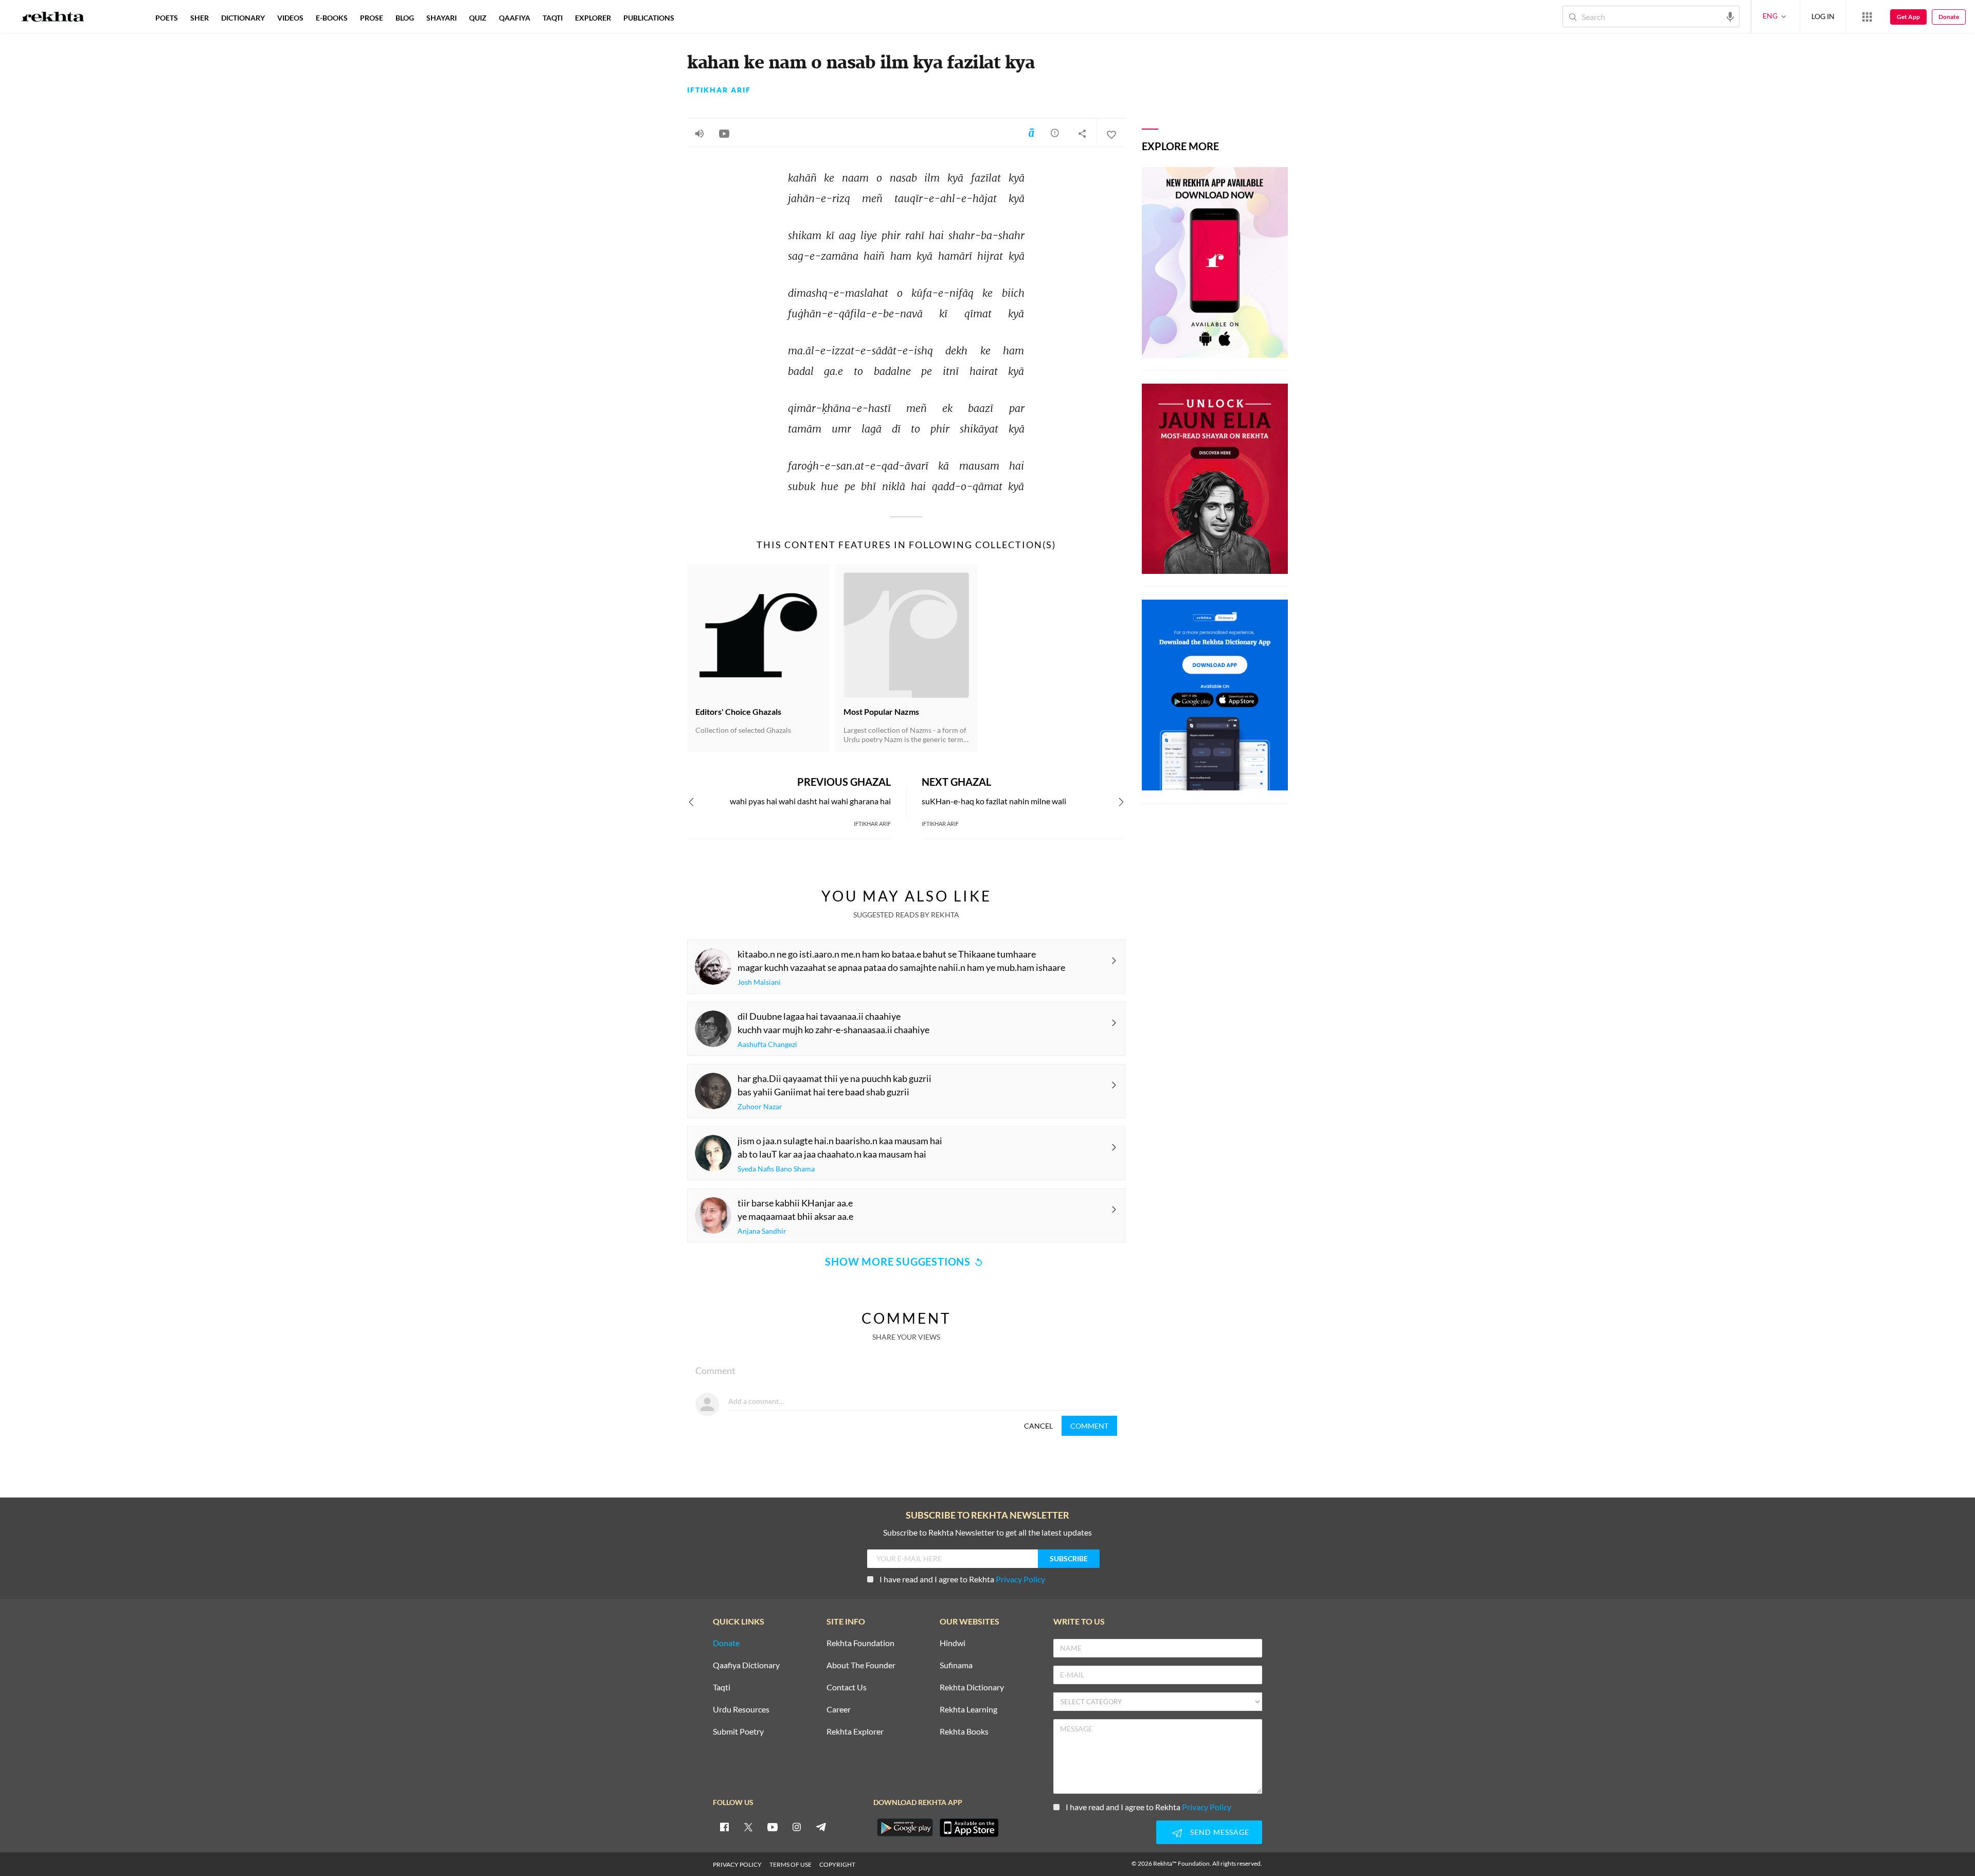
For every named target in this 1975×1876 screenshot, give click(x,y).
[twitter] (748, 1827)
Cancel (1038, 1426)
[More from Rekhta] (1867, 16)
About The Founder (861, 1665)
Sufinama (956, 1665)
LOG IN (1823, 16)
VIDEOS (290, 18)
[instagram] (797, 1827)
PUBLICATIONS (649, 18)
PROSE (372, 18)
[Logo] (53, 18)
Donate (1949, 17)
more (697, 18)
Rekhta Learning (968, 1710)
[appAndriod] (905, 1828)
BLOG (405, 18)
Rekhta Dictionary (972, 1688)
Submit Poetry (738, 1732)
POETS (167, 18)
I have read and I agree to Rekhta (962, 1579)
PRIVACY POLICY (737, 1864)
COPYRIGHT (837, 1864)
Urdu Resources (741, 1710)
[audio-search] (1730, 16)
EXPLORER (593, 18)
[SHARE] (1082, 133)
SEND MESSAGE (1220, 1832)
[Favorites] (1111, 133)
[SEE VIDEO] (724, 133)
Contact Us (847, 1688)
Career (839, 1710)
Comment (1089, 1426)
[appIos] (969, 1828)
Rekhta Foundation (860, 1643)
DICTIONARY (243, 18)
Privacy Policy (1020, 1579)
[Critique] (1055, 133)
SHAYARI (442, 18)
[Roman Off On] (1031, 133)
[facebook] (724, 1827)
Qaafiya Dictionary (746, 1665)
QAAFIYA (515, 18)
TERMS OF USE (791, 1864)
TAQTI (553, 18)
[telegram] (821, 1827)
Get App (1908, 17)
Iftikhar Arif (719, 90)
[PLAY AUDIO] (699, 133)
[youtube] (773, 1827)
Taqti (722, 1688)
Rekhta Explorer (855, 1732)
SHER (200, 18)
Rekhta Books (964, 1732)
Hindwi (953, 1643)
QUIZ (478, 18)
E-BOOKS (332, 18)
